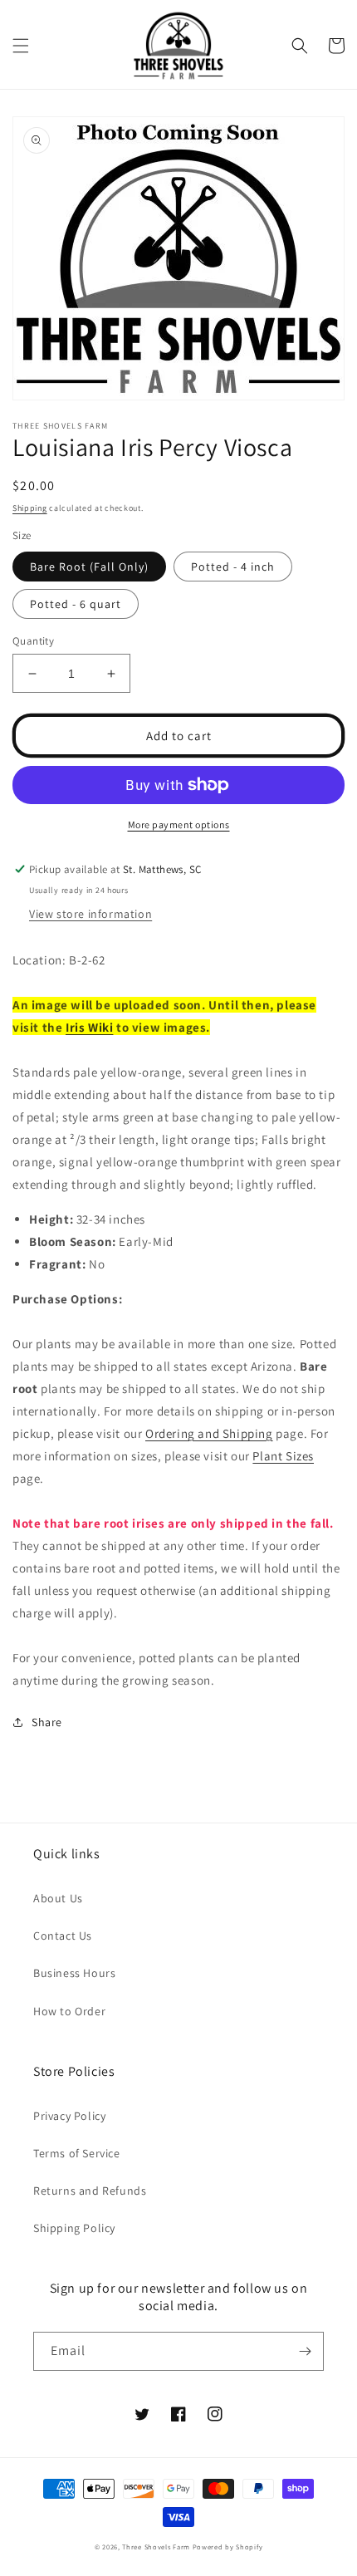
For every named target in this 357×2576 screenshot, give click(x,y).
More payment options (179, 824)
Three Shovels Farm (156, 2547)
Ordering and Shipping (209, 1433)
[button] (21, 46)
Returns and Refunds (90, 2191)
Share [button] (47, 1722)
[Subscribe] (305, 2351)
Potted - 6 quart (76, 604)
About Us (58, 1898)
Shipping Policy (74, 2228)
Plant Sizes (283, 1456)
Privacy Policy (69, 2116)
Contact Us (63, 1936)
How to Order (69, 2011)
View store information (90, 914)
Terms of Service (77, 2153)
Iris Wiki (89, 1027)
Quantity (33, 641)
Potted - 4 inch (233, 567)
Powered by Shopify (228, 2547)
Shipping (30, 508)
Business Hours (74, 1973)
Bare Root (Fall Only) (89, 567)
